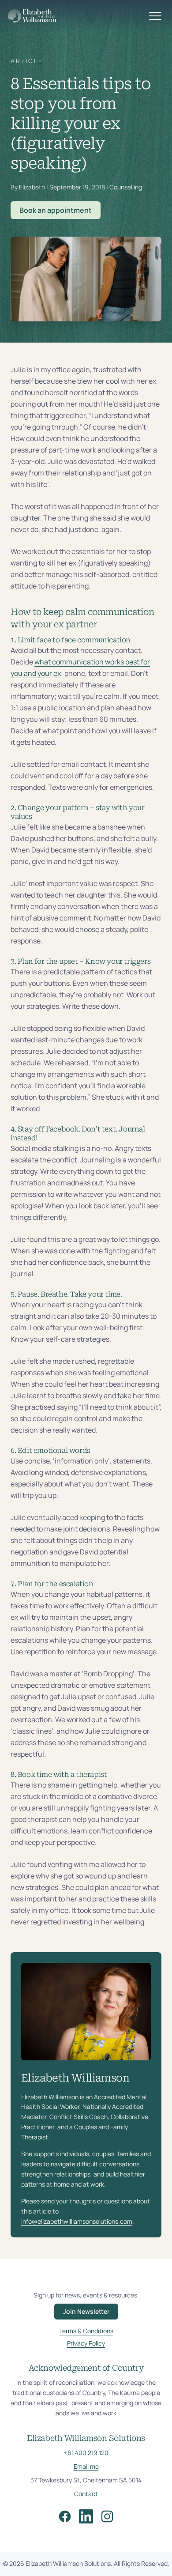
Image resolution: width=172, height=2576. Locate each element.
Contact (86, 2494)
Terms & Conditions (86, 2331)
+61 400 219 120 (86, 2453)
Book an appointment (56, 210)
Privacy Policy (86, 2343)
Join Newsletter (86, 2311)
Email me (86, 2466)
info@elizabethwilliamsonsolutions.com (77, 2221)
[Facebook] (65, 2516)
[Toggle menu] (155, 16)
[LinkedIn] (86, 2516)
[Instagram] (107, 2516)
